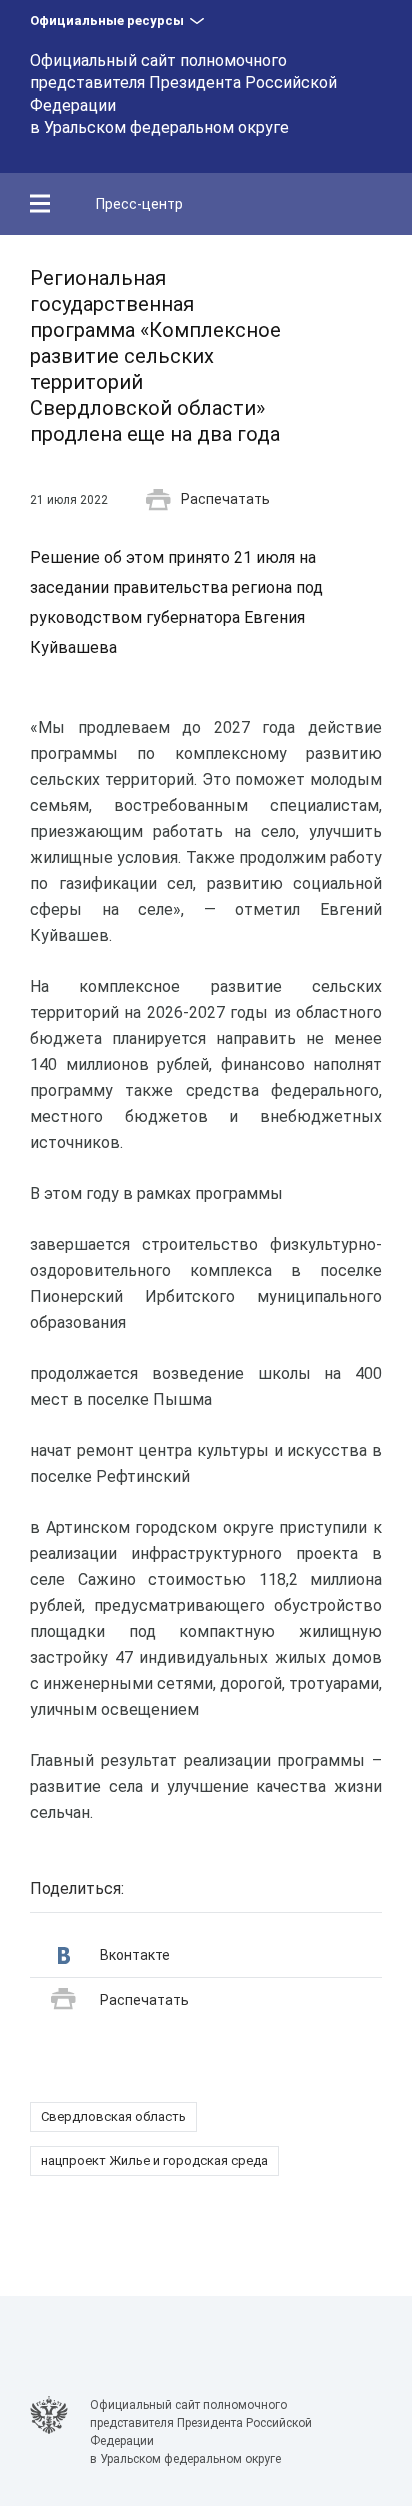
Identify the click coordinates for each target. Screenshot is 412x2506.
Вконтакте (135, 1955)
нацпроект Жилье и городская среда (154, 2160)
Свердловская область (113, 2116)
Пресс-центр (139, 204)
